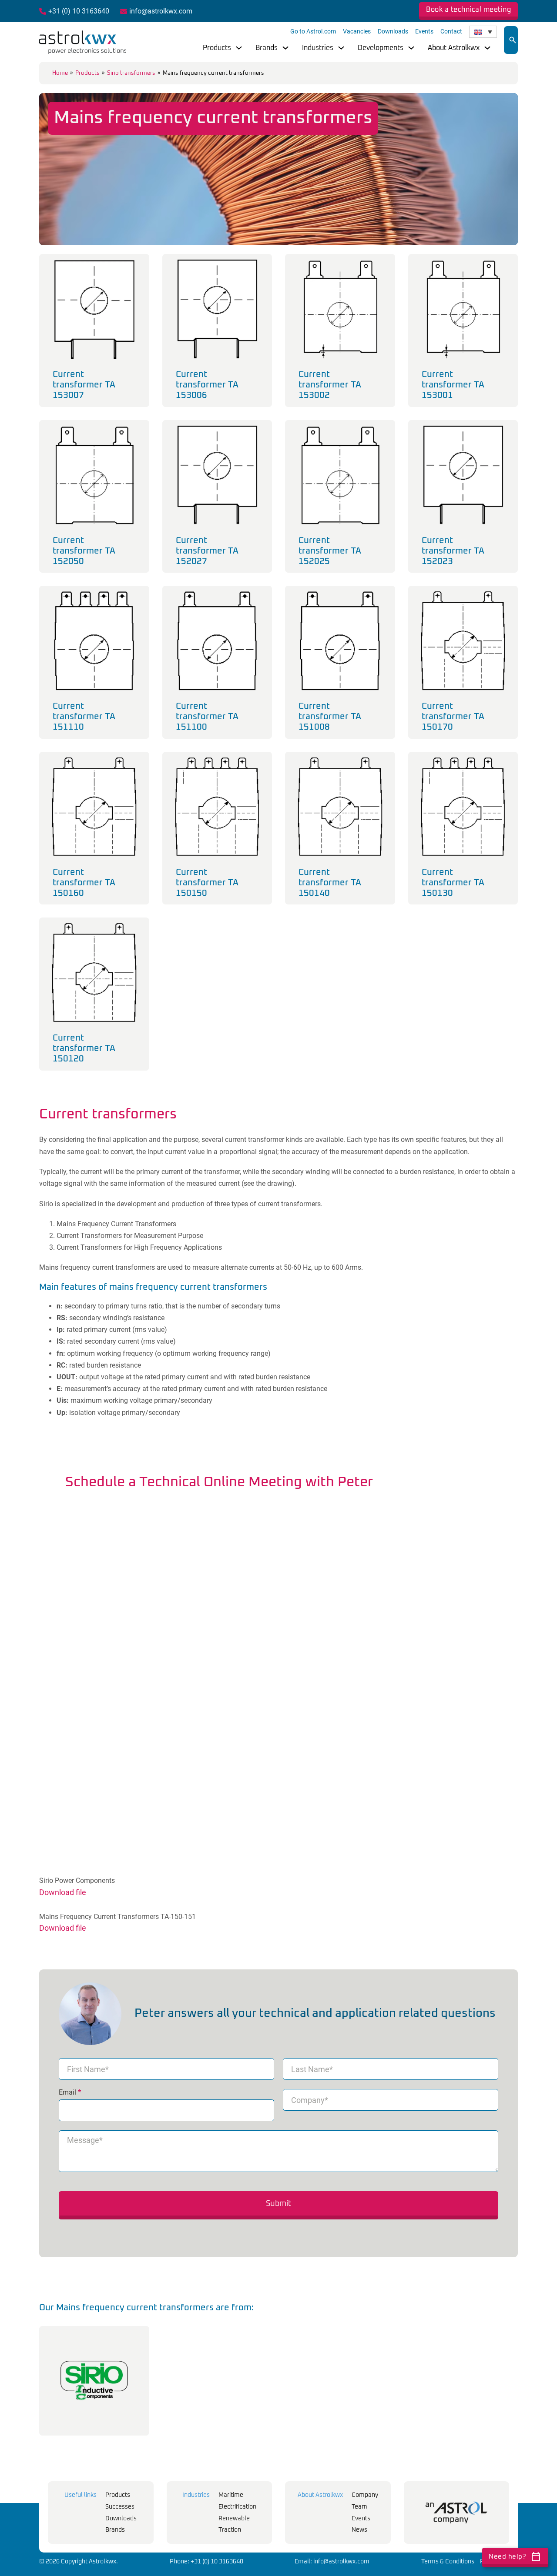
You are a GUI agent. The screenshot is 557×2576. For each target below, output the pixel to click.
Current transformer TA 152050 (84, 551)
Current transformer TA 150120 (84, 1048)
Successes (120, 2507)
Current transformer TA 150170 (453, 717)
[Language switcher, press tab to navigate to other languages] (483, 32)
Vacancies (357, 31)
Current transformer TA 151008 (330, 717)
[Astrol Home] (456, 2513)
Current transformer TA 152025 (330, 551)
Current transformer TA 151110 (84, 717)
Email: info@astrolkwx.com (332, 2562)
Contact (451, 31)
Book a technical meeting (468, 10)
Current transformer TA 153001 (453, 385)
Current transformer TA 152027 (207, 551)
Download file (63, 1892)
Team (359, 2507)
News (359, 2530)
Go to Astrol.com (313, 31)
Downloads (393, 31)
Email (70, 2092)
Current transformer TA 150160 (84, 883)
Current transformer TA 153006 (207, 385)
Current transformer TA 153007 (84, 385)
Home (60, 73)
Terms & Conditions (448, 2562)
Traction (230, 2530)
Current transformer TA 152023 (453, 551)
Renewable (234, 2519)
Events (424, 31)
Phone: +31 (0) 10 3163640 (206, 2562)
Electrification (237, 2507)
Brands (267, 48)
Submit (278, 2204)
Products (217, 48)
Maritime (231, 2495)
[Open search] (513, 40)
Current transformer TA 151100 (207, 717)
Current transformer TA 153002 (330, 385)
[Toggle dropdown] (239, 48)
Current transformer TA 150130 (453, 883)
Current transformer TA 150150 (207, 883)
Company (365, 2495)
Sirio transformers (131, 73)
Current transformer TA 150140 (330, 883)
